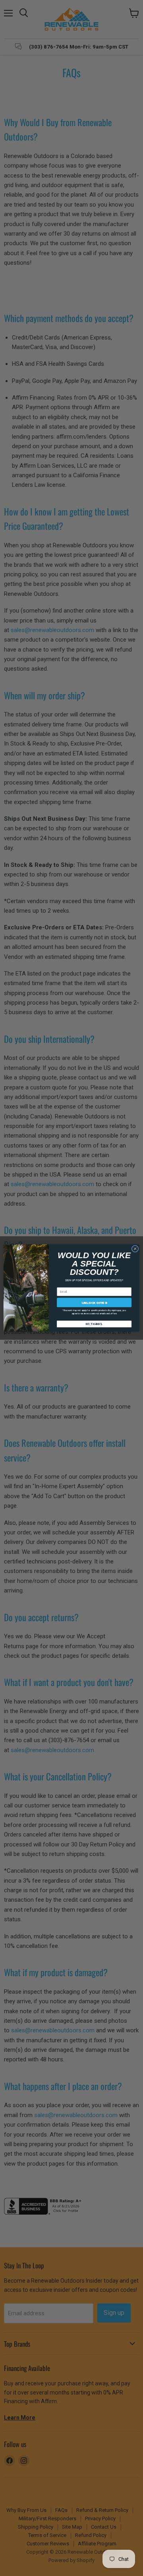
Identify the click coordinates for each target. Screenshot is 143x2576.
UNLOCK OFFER (94, 1303)
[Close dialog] (135, 1249)
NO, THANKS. (94, 1324)
